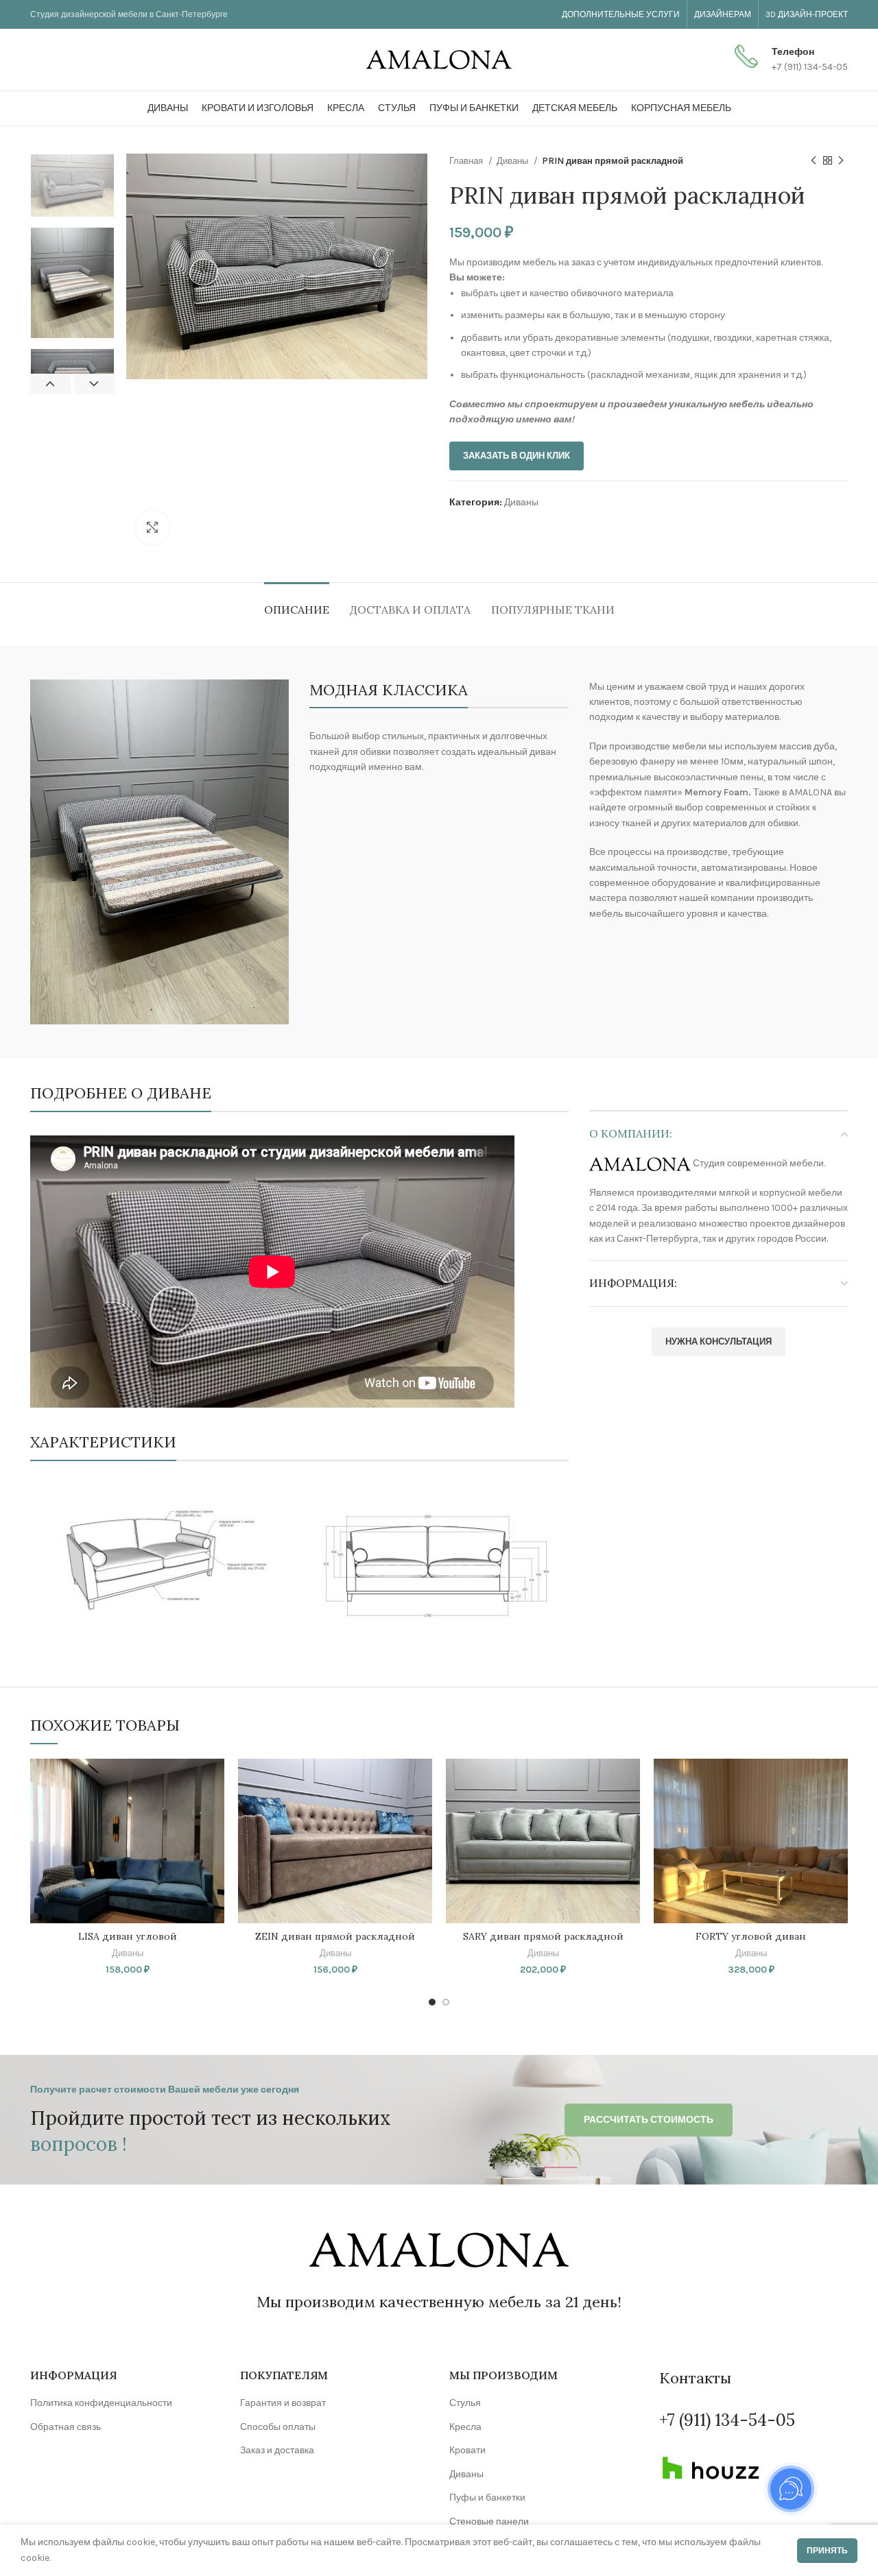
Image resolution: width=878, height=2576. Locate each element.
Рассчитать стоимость (649, 2120)
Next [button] (94, 384)
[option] (72, 185)
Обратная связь (66, 2427)
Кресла (465, 2427)
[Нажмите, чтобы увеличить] (152, 527)
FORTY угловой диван (751, 1936)
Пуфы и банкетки (487, 2497)
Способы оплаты (278, 2427)
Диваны (513, 161)
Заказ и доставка (277, 2450)
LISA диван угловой (128, 1936)
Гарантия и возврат (283, 2403)
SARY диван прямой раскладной (543, 1936)
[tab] (297, 603)
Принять (827, 2551)
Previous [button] (50, 384)
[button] (214, 1781)
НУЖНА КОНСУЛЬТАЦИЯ (719, 1341)
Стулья (465, 2403)
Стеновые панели (489, 2521)
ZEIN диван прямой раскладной (335, 1936)
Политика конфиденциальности (101, 2403)
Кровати (467, 2450)
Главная (467, 161)
